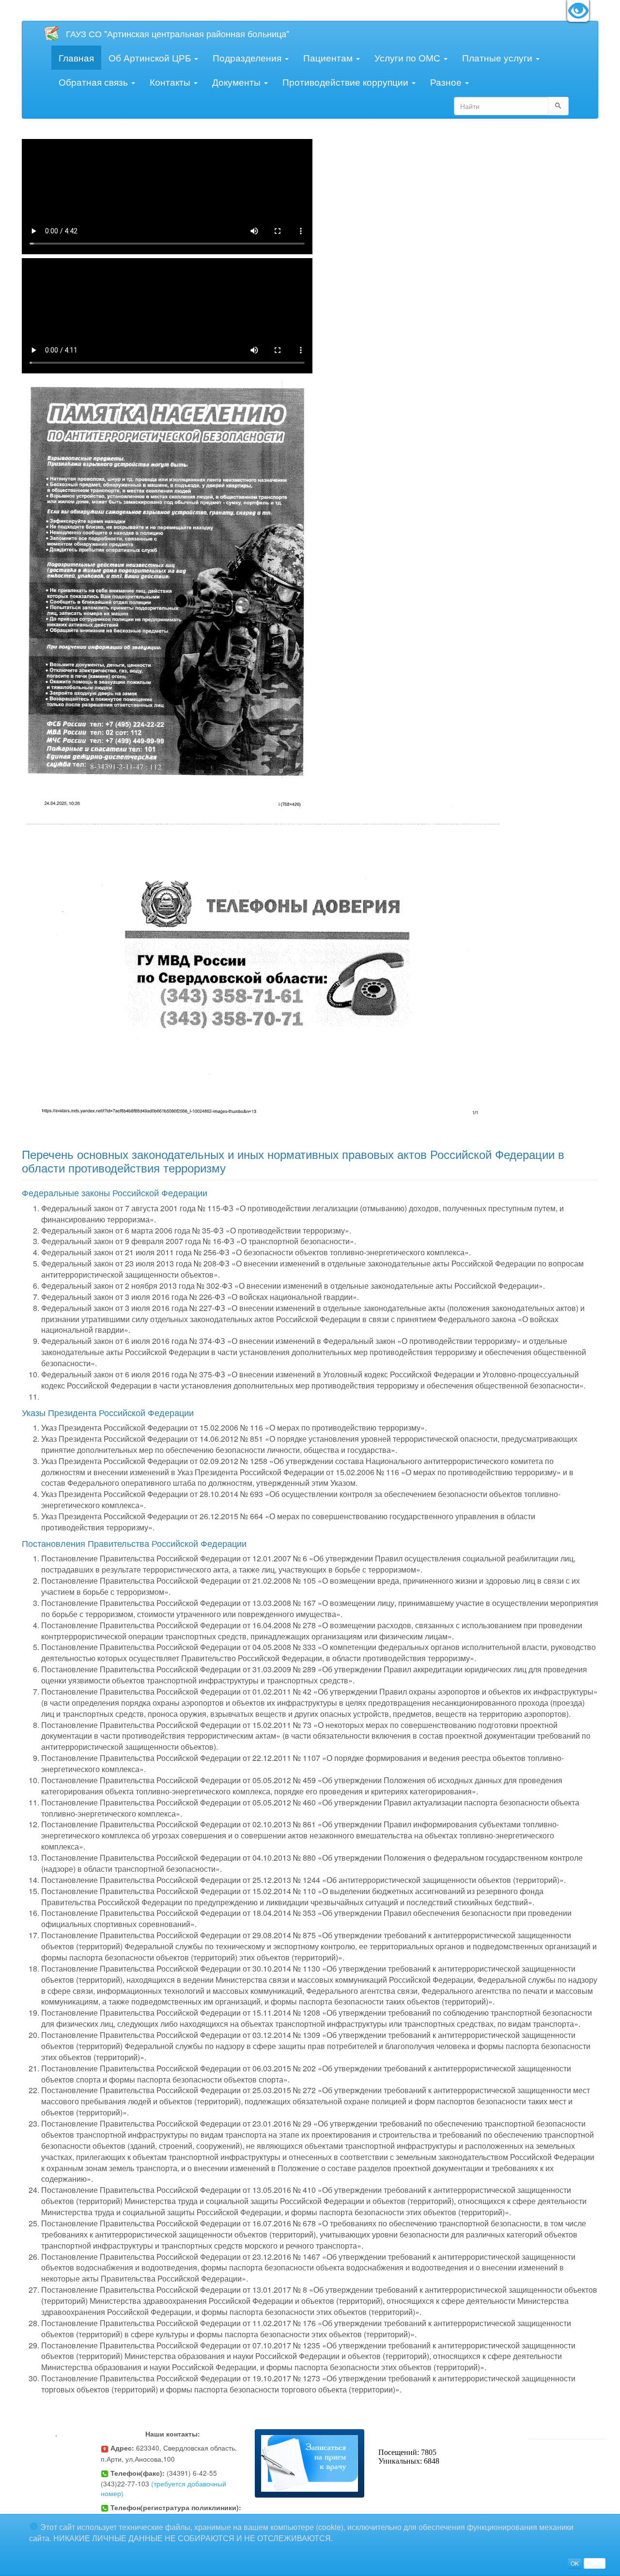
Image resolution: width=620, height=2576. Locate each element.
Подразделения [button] (248, 57)
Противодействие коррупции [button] (347, 82)
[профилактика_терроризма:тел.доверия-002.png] (264, 959)
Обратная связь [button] (94, 82)
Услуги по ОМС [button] (409, 57)
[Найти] (558, 106)
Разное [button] (447, 82)
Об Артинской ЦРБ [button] (151, 57)
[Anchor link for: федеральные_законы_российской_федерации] (212, 1192)
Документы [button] (238, 82)
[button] (310, 2463)
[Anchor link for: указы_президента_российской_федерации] (198, 1412)
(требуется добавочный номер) (163, 2488)
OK (575, 2563)
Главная (76, 57)
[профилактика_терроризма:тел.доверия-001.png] (167, 579)
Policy (595, 2563)
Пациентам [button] (329, 57)
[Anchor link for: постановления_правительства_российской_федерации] (251, 1543)
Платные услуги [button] (498, 57)
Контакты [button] (171, 82)
